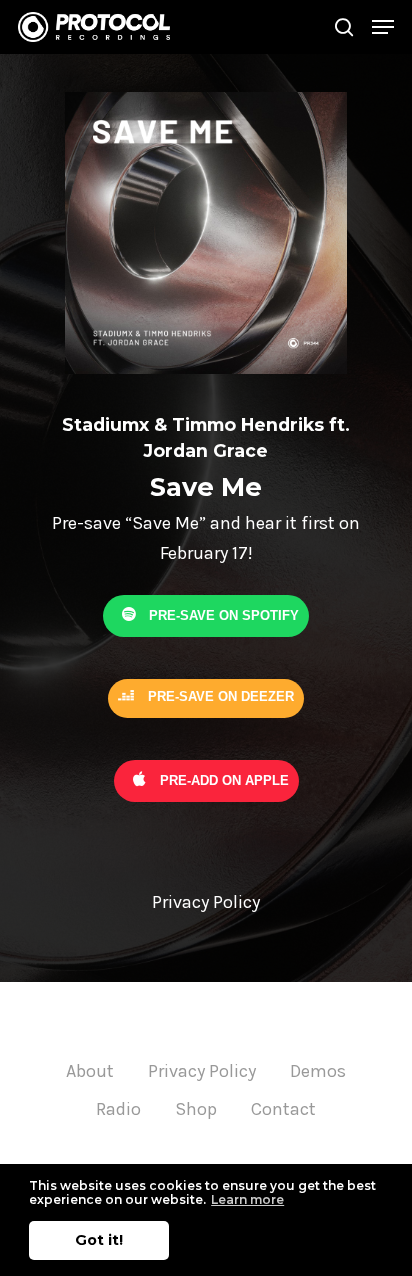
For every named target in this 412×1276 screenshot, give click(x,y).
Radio (118, 1109)
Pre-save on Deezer (219, 696)
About (90, 1071)
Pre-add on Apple (222, 779)
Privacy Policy (202, 1071)
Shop (196, 1109)
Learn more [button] (247, 1199)
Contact (283, 1109)
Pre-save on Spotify (222, 614)
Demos (318, 1071)
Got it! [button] (99, 1240)
